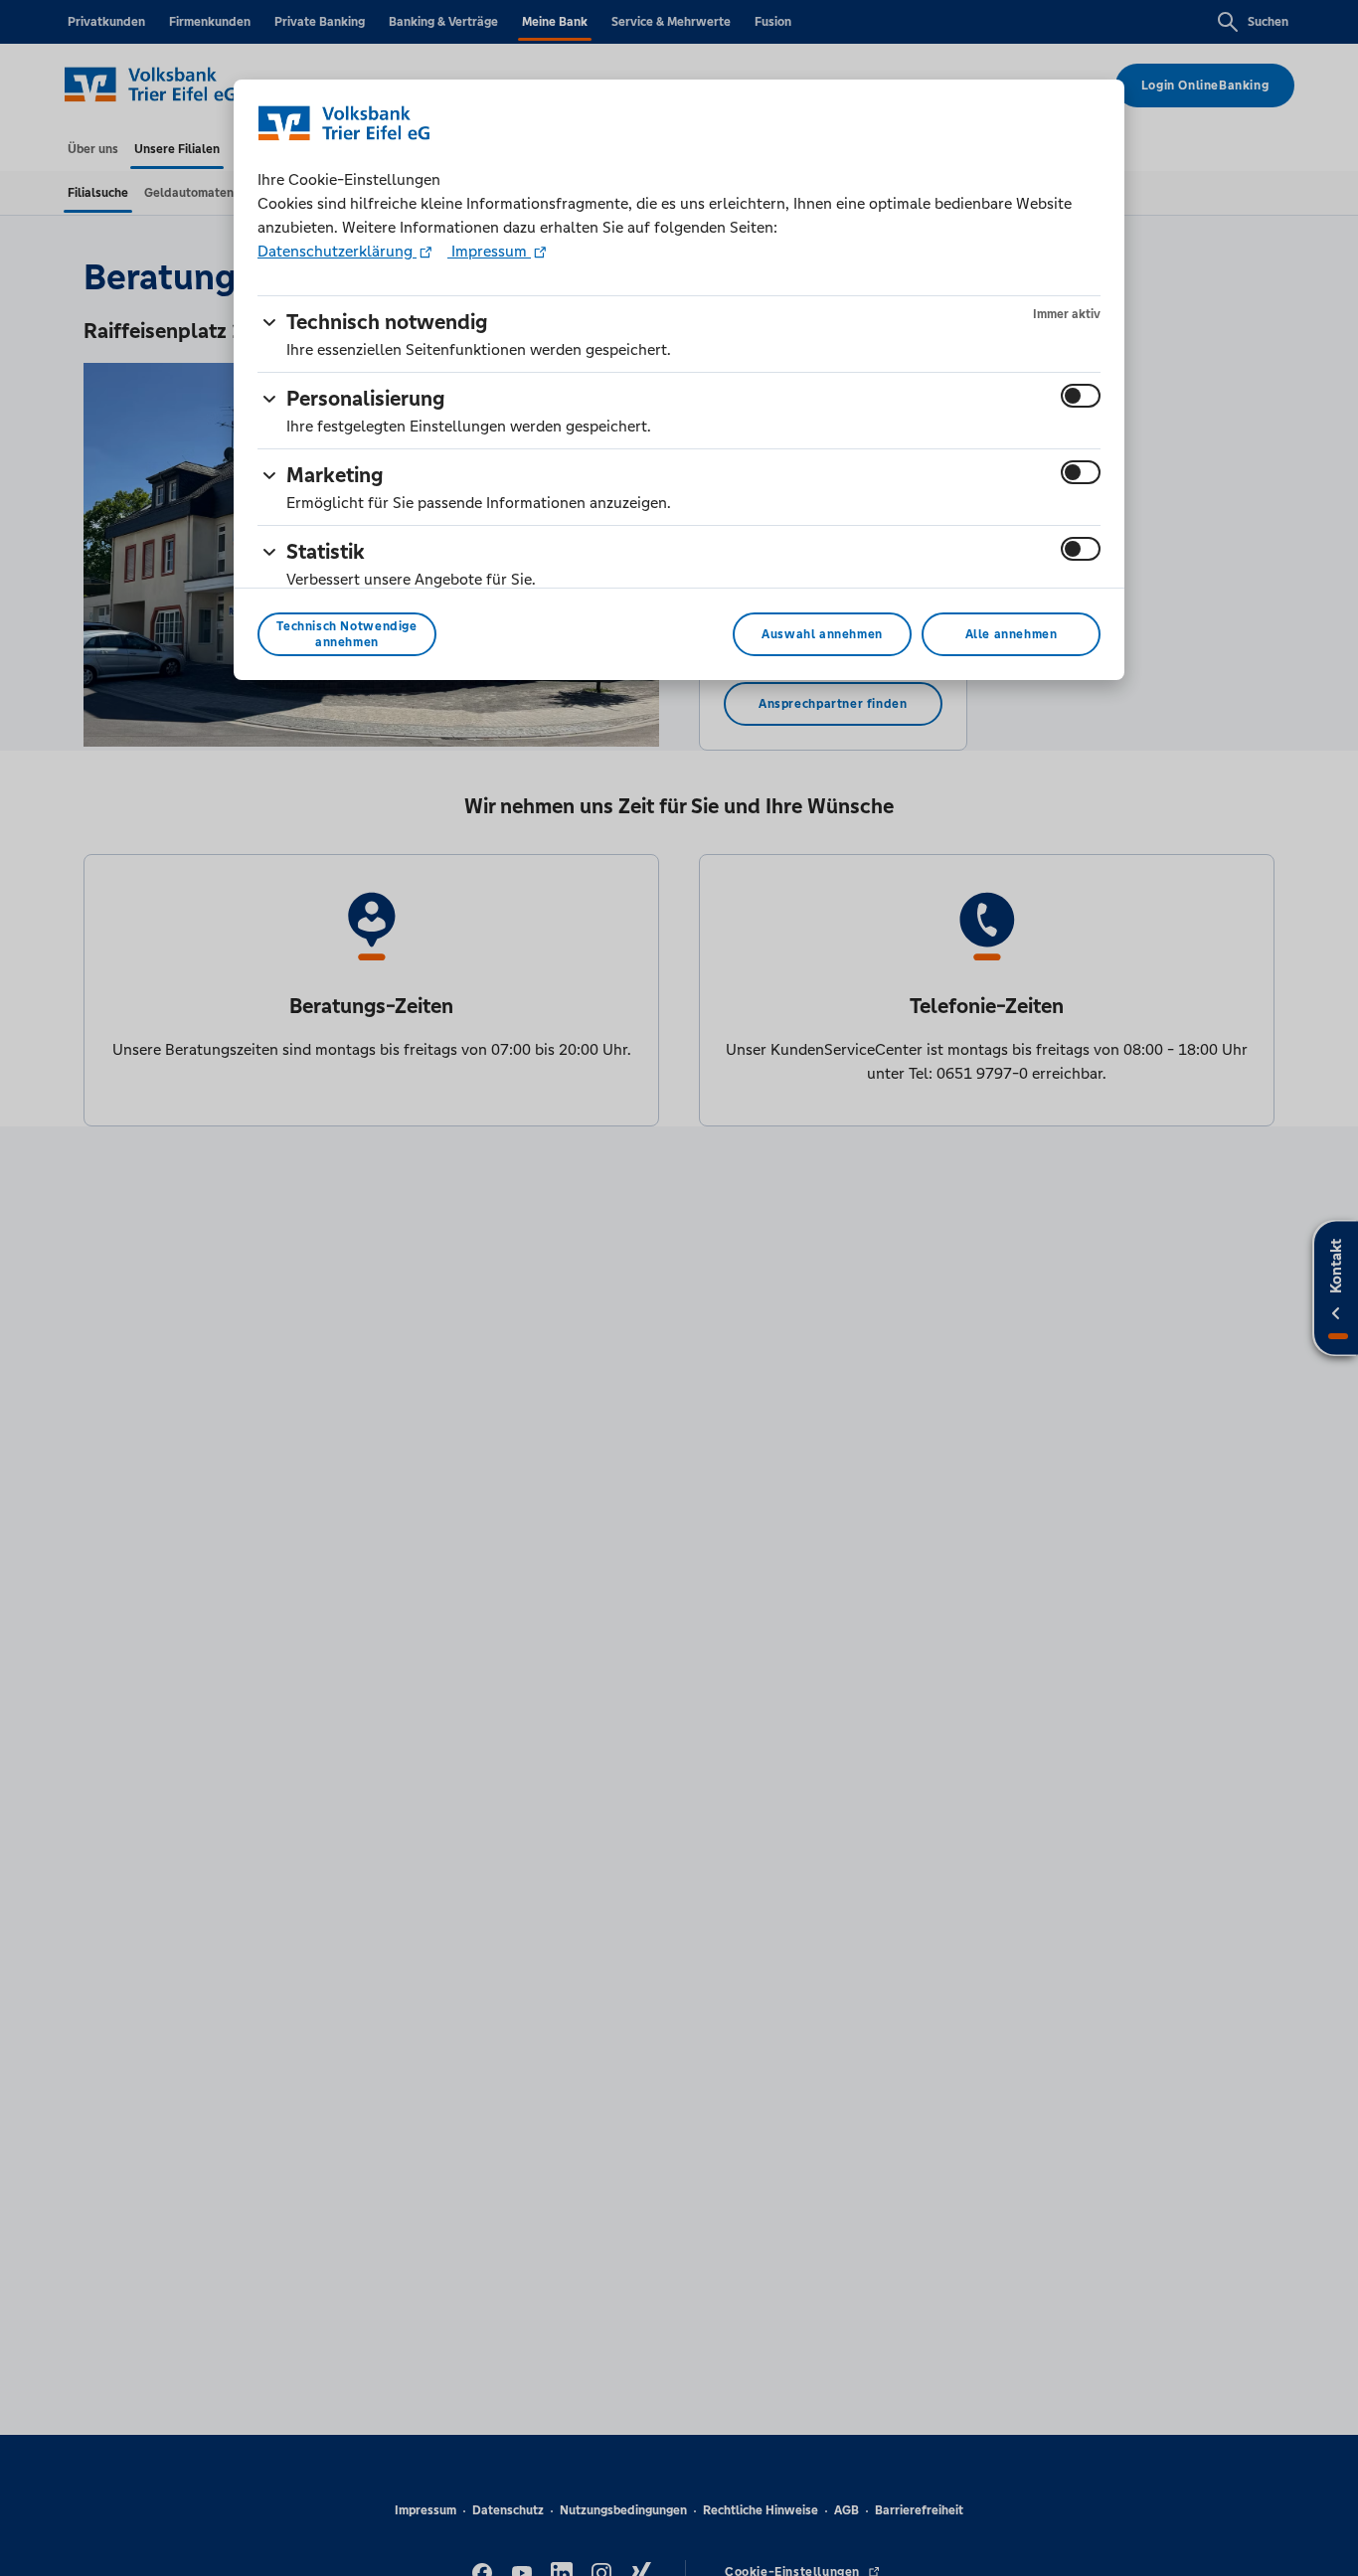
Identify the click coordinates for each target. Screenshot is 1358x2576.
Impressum (489, 251)
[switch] (1081, 396)
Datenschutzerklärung (337, 251)
